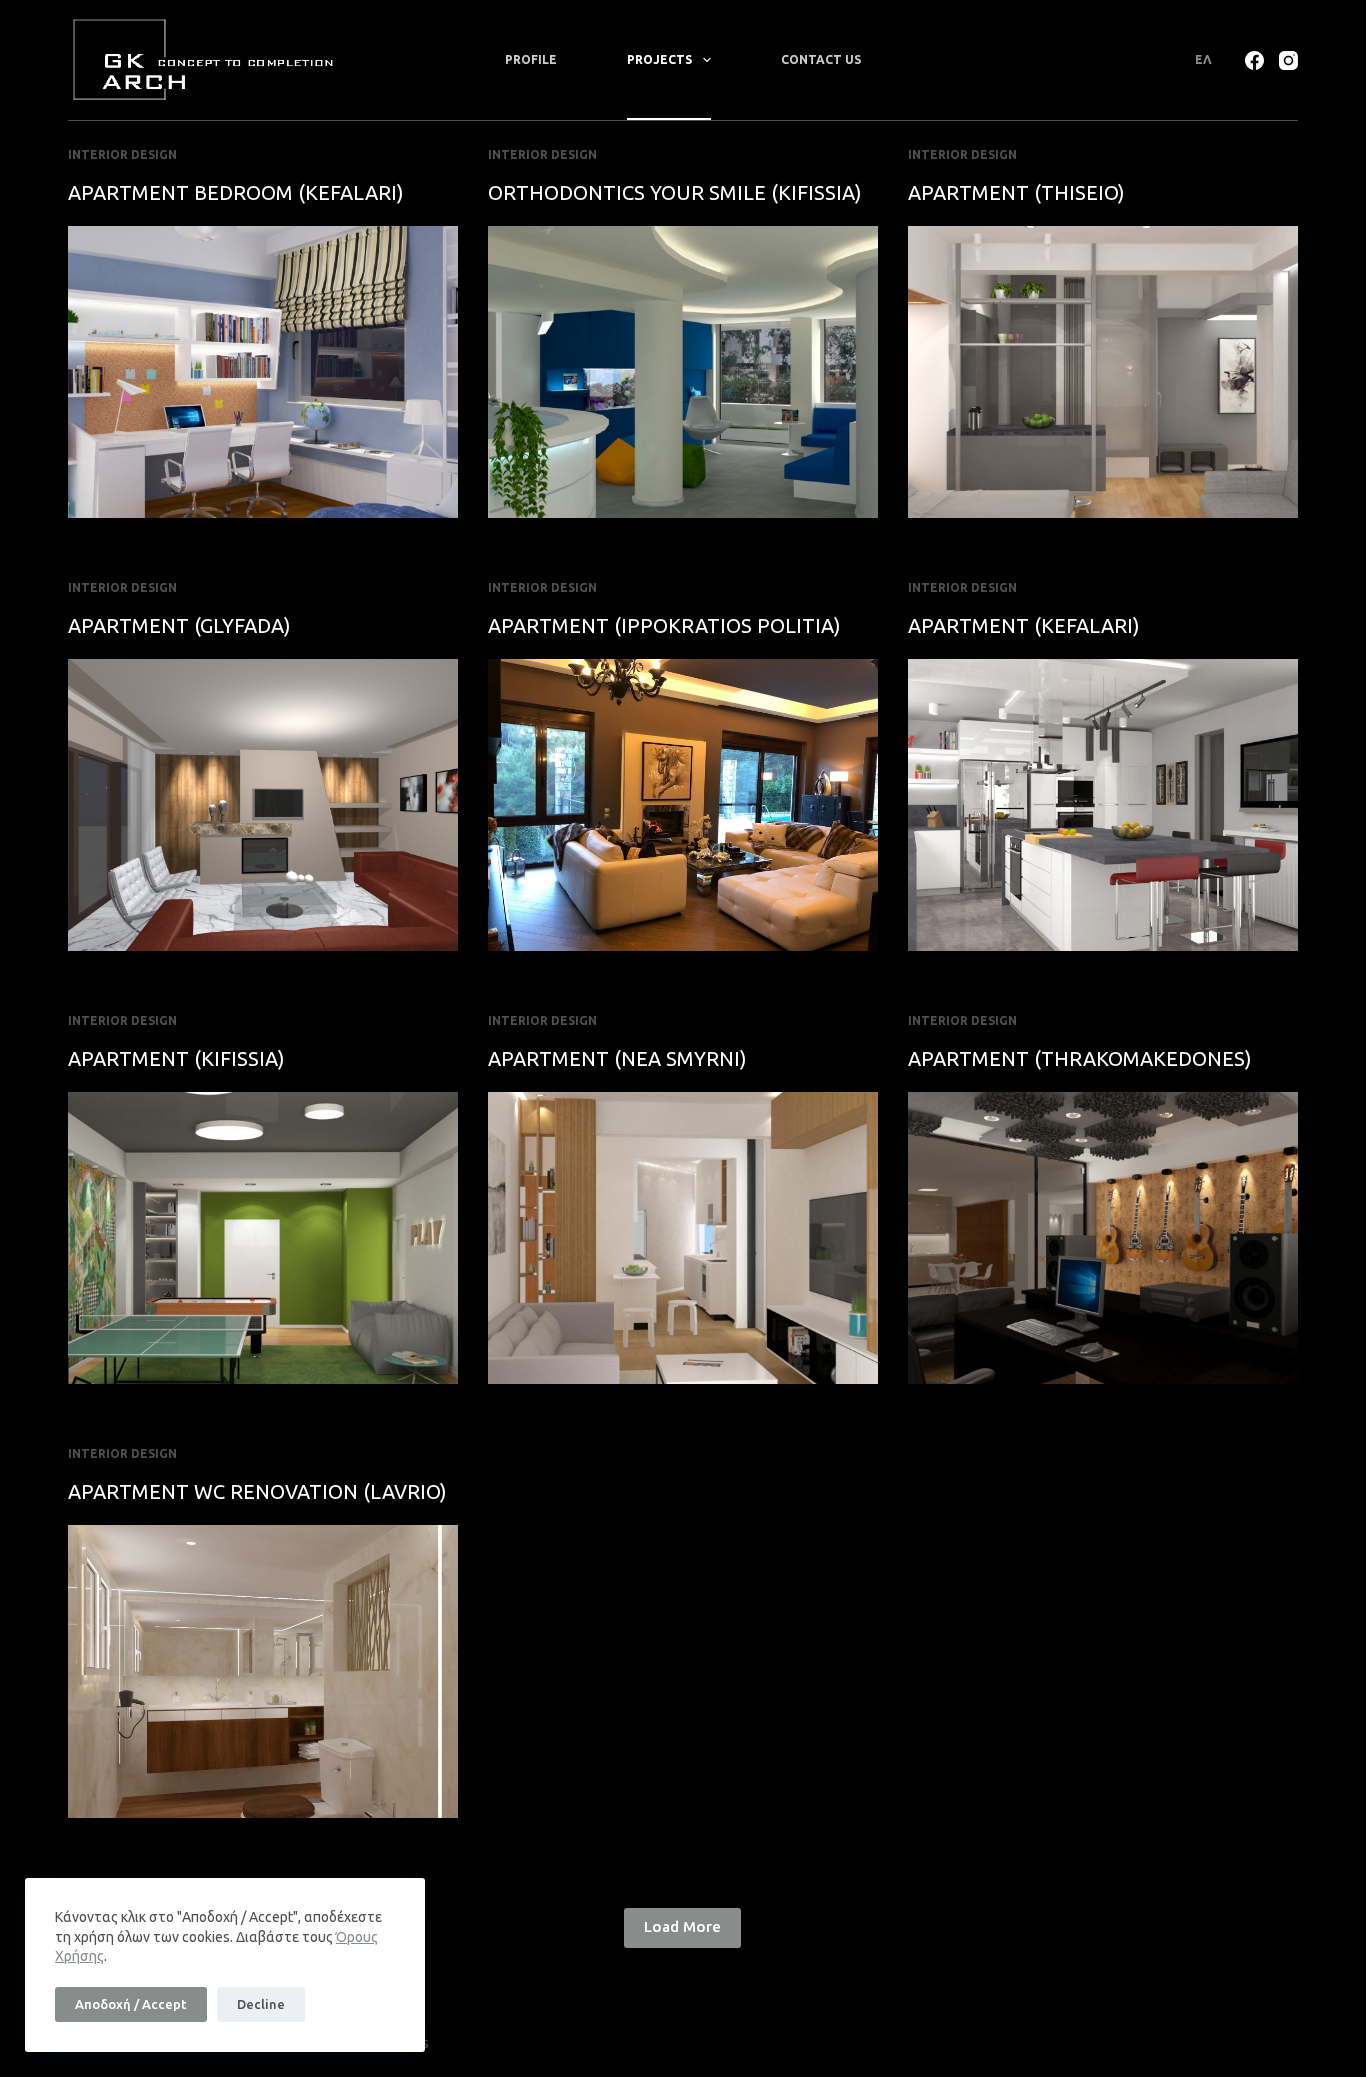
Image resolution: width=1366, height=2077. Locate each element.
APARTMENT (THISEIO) (1016, 192)
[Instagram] (1288, 60)
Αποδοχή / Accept (131, 2004)
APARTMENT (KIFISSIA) (176, 1058)
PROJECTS (659, 59)
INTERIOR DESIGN (122, 154)
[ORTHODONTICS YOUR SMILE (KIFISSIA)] (683, 372)
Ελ (1203, 59)
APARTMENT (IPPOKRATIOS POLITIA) (664, 625)
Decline (261, 2004)
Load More (682, 1926)
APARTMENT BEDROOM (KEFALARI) (236, 192)
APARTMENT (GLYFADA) (179, 625)
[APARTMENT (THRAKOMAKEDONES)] (1103, 1238)
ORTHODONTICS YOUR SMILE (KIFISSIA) (675, 192)
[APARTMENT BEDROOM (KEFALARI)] (263, 372)
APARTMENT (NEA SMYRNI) (617, 1058)
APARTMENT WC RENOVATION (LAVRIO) (257, 1491)
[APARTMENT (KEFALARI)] (1103, 805)
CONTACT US (821, 59)
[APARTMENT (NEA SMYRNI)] (683, 1238)
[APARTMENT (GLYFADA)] (263, 805)
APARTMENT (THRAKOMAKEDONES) (1080, 1058)
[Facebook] (1254, 60)
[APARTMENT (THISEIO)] (1103, 372)
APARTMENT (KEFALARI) (1024, 625)
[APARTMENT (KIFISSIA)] (263, 1238)
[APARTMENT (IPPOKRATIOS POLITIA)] (683, 805)
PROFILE (531, 59)
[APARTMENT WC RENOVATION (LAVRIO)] (263, 1671)
